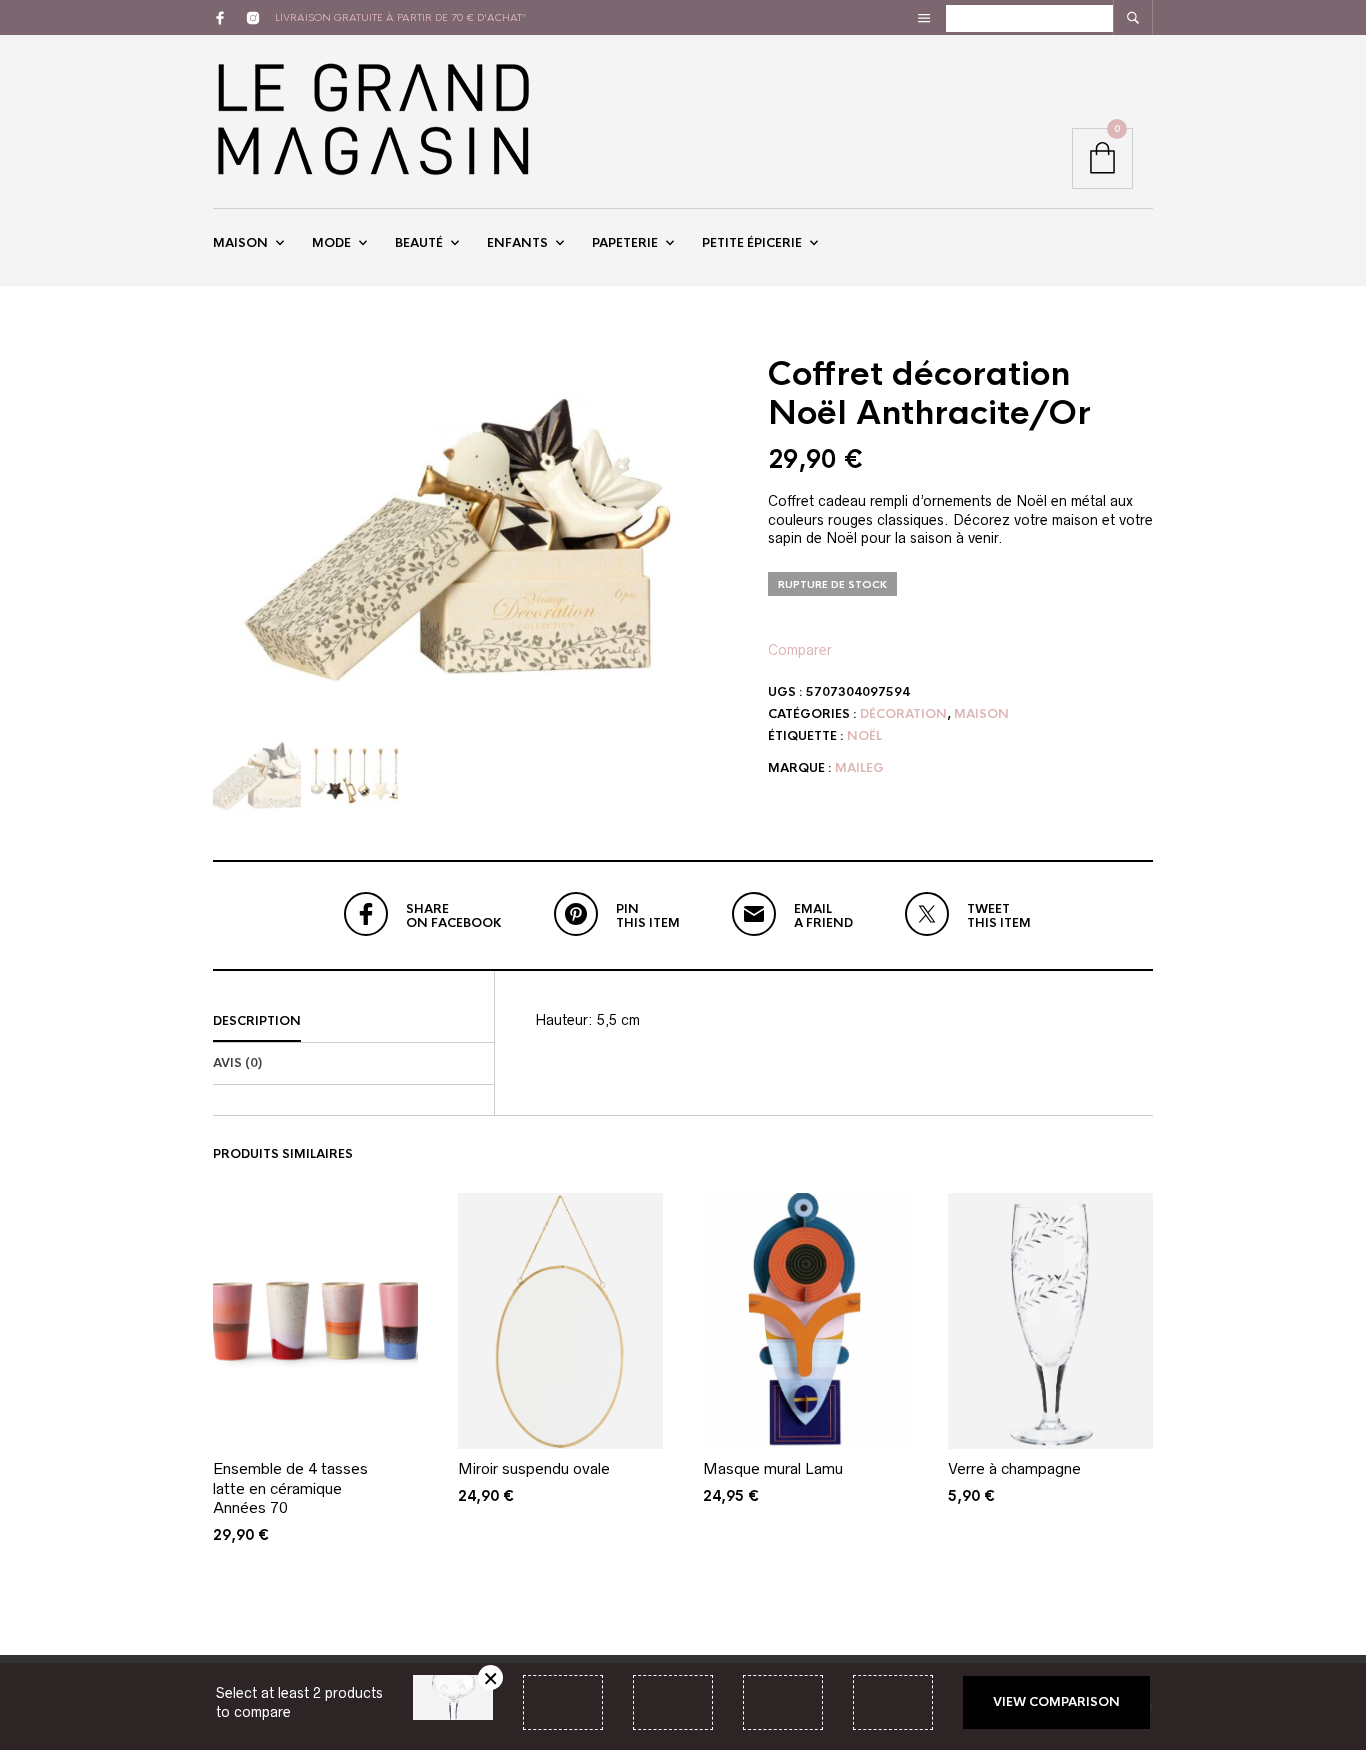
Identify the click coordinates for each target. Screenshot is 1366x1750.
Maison (240, 243)
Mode (331, 243)
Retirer (490, 1677)
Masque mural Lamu (773, 1468)
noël (864, 736)
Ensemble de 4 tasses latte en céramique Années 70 (290, 1488)
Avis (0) (237, 1063)
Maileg (859, 768)
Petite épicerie (752, 243)
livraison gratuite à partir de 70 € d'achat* (401, 17)
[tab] (353, 1022)
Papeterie (625, 243)
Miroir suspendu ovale (534, 1468)
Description (257, 1021)
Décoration (903, 714)
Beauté (419, 243)
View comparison (1056, 1702)
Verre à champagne (1014, 1468)
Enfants (517, 243)
